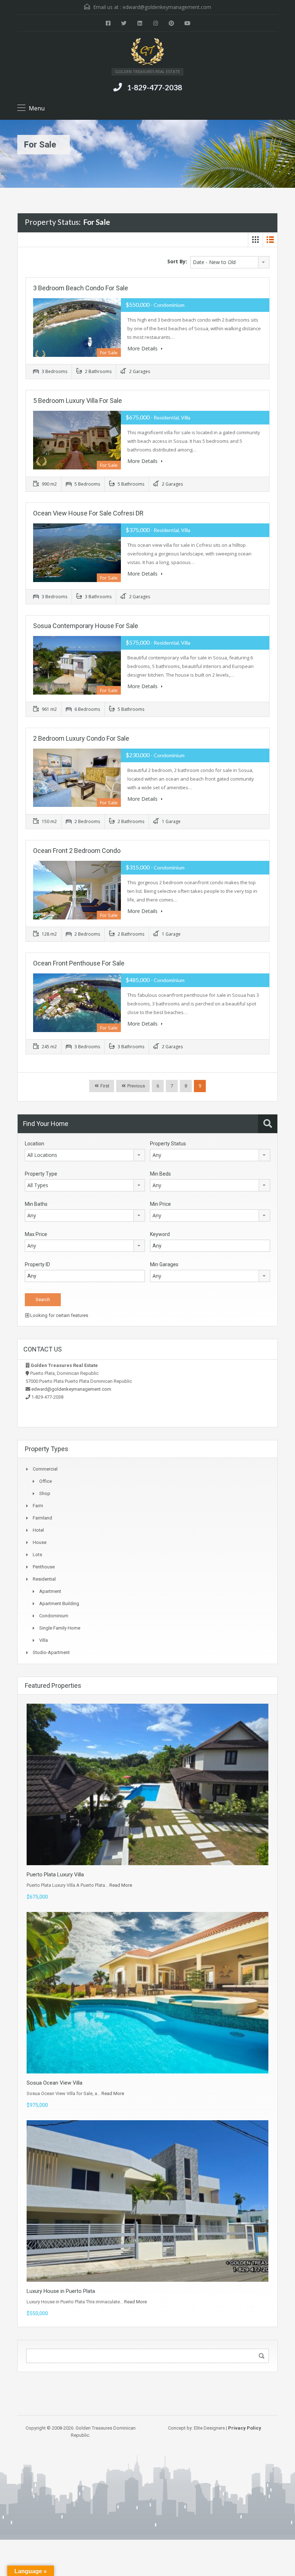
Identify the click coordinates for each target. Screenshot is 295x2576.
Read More (121, 1885)
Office (46, 1481)
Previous (136, 1086)
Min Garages (164, 1264)
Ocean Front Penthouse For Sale (79, 963)
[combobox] (230, 262)
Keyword (160, 1234)
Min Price (160, 1204)
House (40, 1542)
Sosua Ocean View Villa (55, 2083)
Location (35, 1144)
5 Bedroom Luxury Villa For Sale (78, 401)
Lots (37, 1555)
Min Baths (36, 1204)
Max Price (36, 1234)
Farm (38, 1506)
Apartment (50, 1591)
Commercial (45, 1469)
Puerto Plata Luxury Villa (55, 1875)
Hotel (38, 1530)
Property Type (41, 1174)
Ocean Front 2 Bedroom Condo (77, 851)
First (104, 1086)
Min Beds (160, 1174)
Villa (44, 1640)
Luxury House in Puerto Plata (61, 2291)
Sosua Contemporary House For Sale (86, 626)
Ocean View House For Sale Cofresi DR (88, 513)
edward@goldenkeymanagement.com (167, 7)
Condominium (54, 1616)
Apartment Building (59, 1603)
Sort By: (177, 261)
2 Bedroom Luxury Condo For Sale (81, 738)
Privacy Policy (245, 2428)
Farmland (42, 1518)
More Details (143, 348)
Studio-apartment (51, 1652)
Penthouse (44, 1567)
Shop (45, 1493)
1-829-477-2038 (155, 87)
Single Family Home (60, 1628)
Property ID (37, 1264)
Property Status (168, 1144)
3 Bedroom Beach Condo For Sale (81, 288)
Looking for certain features (59, 1315)
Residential (44, 1579)
